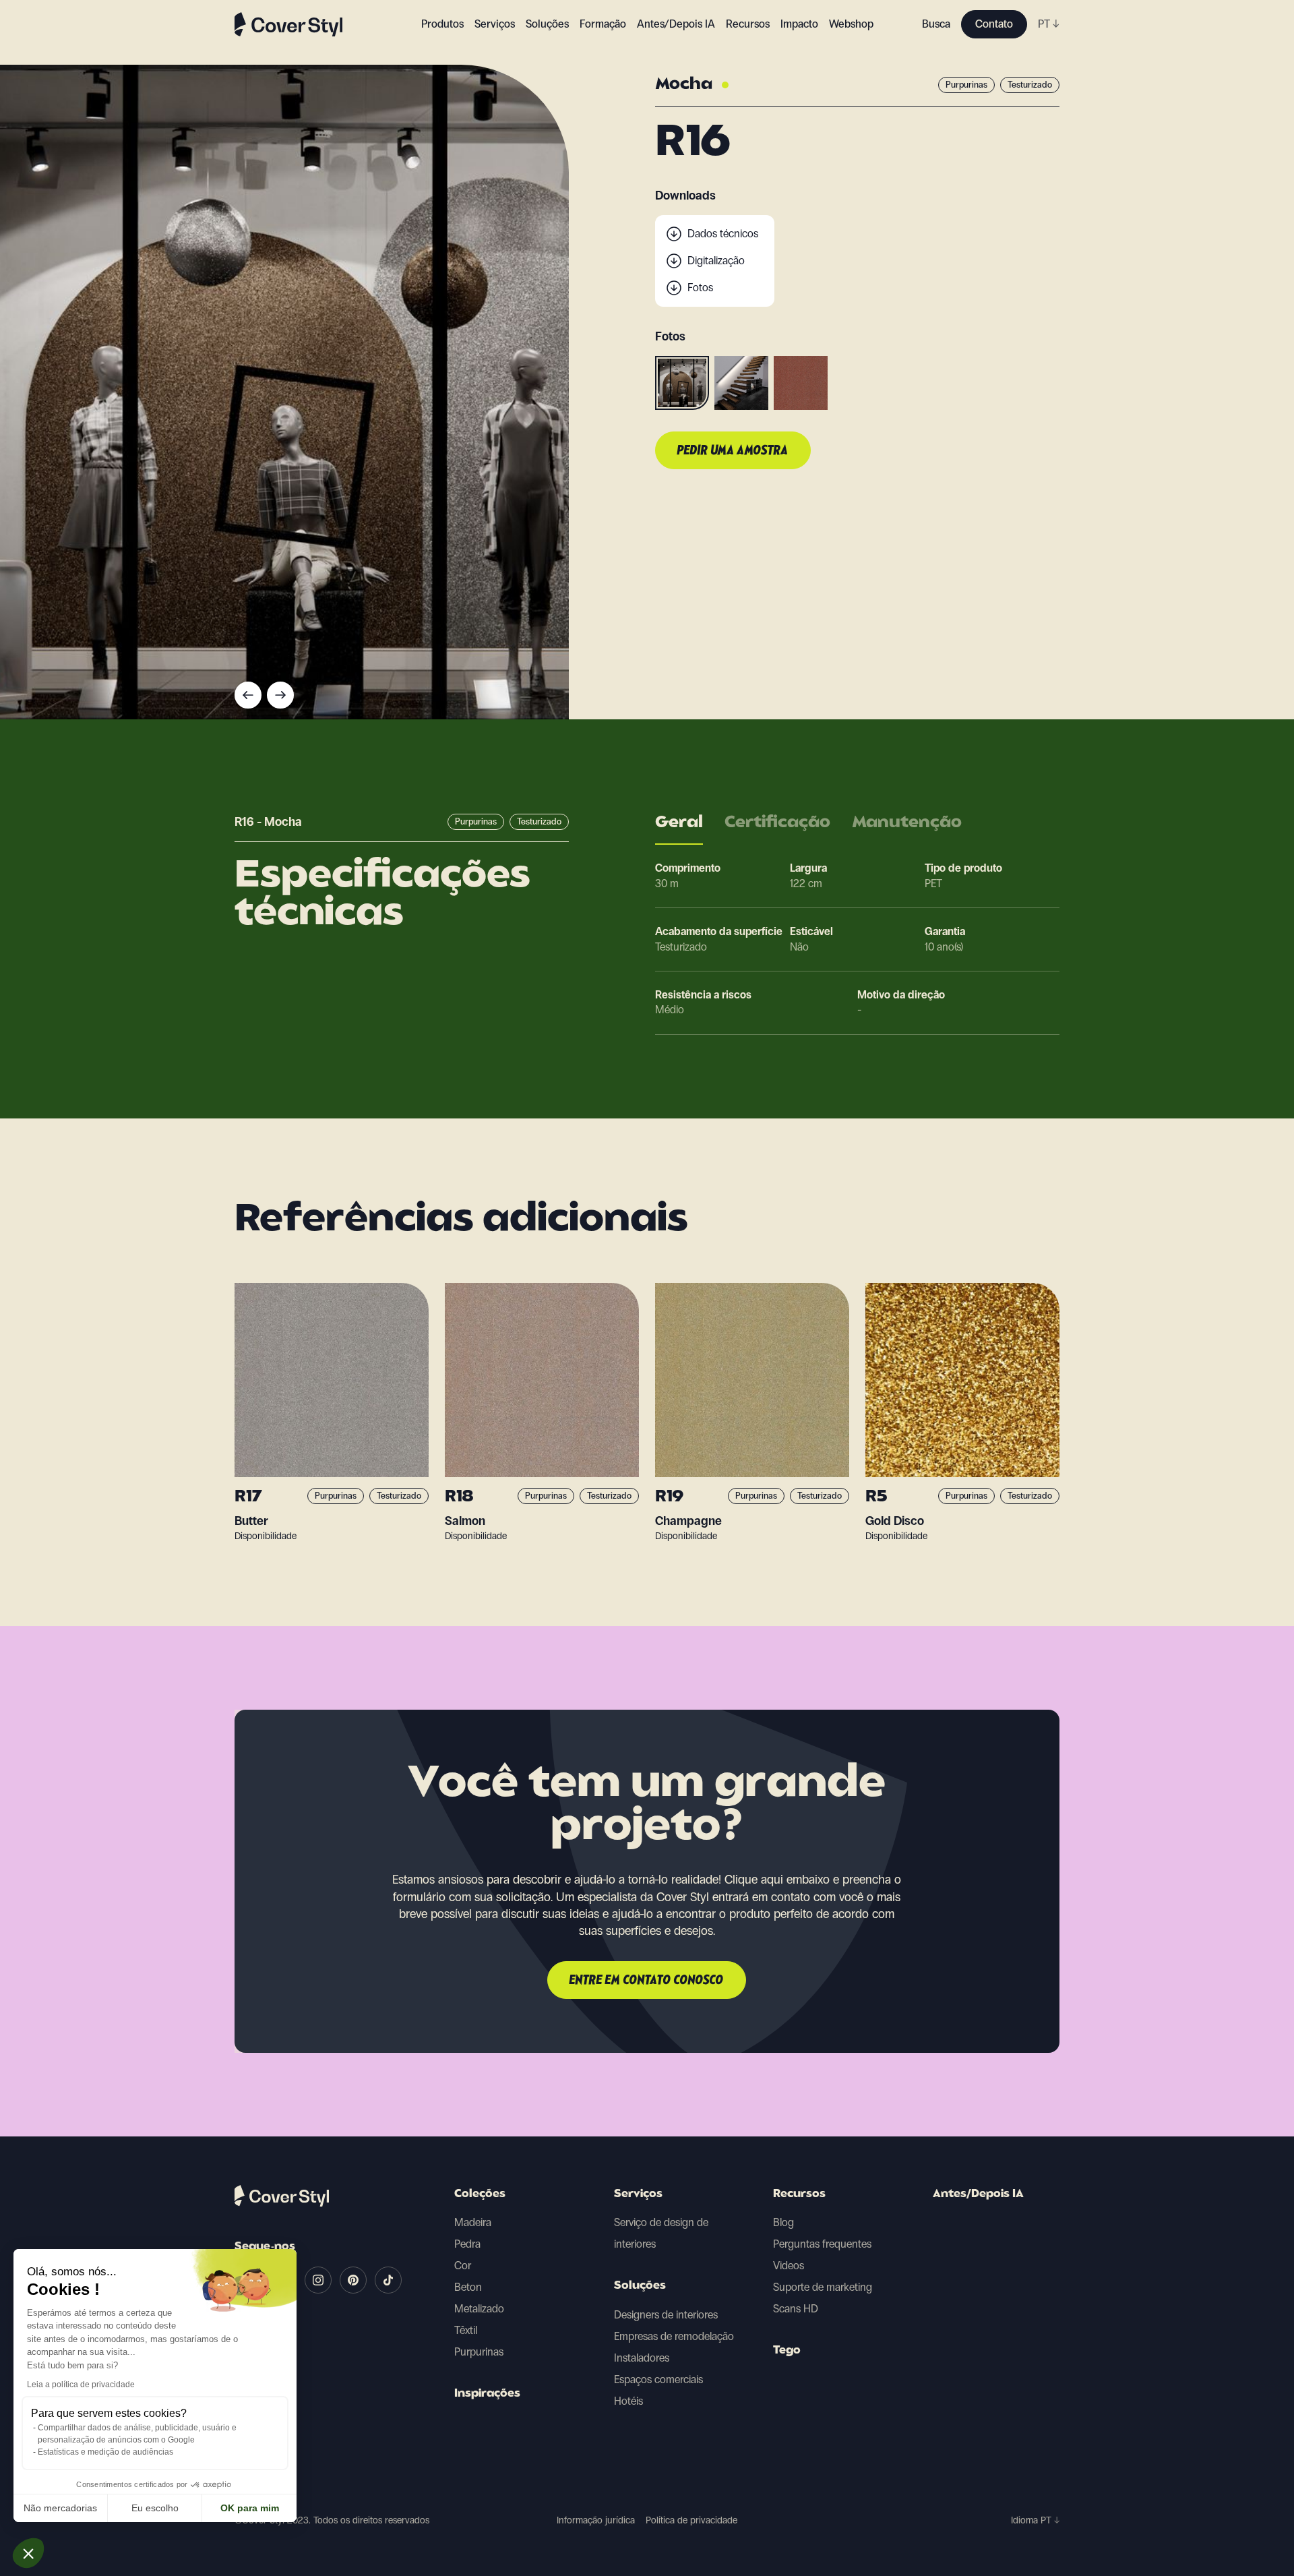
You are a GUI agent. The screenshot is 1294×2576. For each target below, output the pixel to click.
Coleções (480, 2194)
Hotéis (628, 2401)
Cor (463, 2266)
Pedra (467, 2244)
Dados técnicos (723, 234)
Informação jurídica (596, 2520)
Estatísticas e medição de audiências (105, 2452)
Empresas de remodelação (674, 2336)
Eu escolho (155, 2508)
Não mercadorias (60, 2508)
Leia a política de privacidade (81, 2385)
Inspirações (487, 2394)
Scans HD (796, 2309)
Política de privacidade (691, 2520)
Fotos (700, 288)
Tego (787, 2351)
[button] (28, 2553)
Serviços (495, 24)
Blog (783, 2222)
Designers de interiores (666, 2315)
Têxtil (466, 2330)
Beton (468, 2287)
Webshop (851, 24)
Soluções (640, 2286)
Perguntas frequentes (822, 2244)
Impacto (799, 24)
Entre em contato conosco (647, 1981)
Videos (789, 2266)
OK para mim (250, 2508)
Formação (603, 24)
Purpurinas (479, 2352)
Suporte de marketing (823, 2287)
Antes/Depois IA (676, 24)
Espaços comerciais (658, 2379)
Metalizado (479, 2309)
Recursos (799, 2194)
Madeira (473, 2222)
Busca (936, 24)
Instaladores (642, 2358)
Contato (994, 24)
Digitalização (716, 261)
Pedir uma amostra (733, 451)
